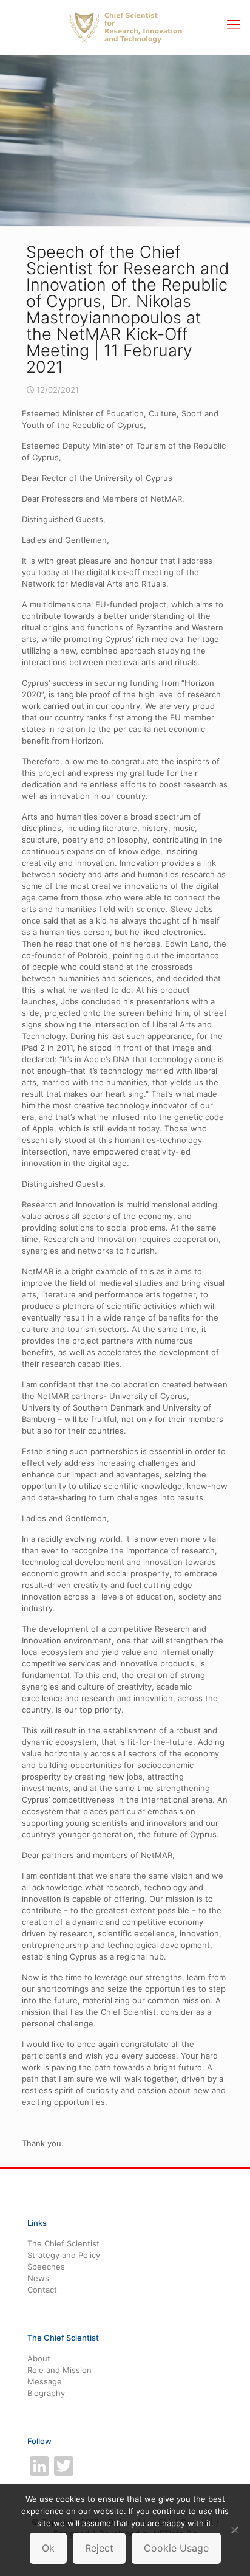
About (39, 2358)
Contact (42, 2290)
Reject (99, 2548)
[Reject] (235, 2530)
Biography (46, 2393)
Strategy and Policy (64, 2255)
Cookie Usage (176, 2548)
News (38, 2278)
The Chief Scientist (63, 2243)
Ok (48, 2548)
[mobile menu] (234, 24)
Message (45, 2381)
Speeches (46, 2267)
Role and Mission (59, 2370)
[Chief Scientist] (125, 27)
